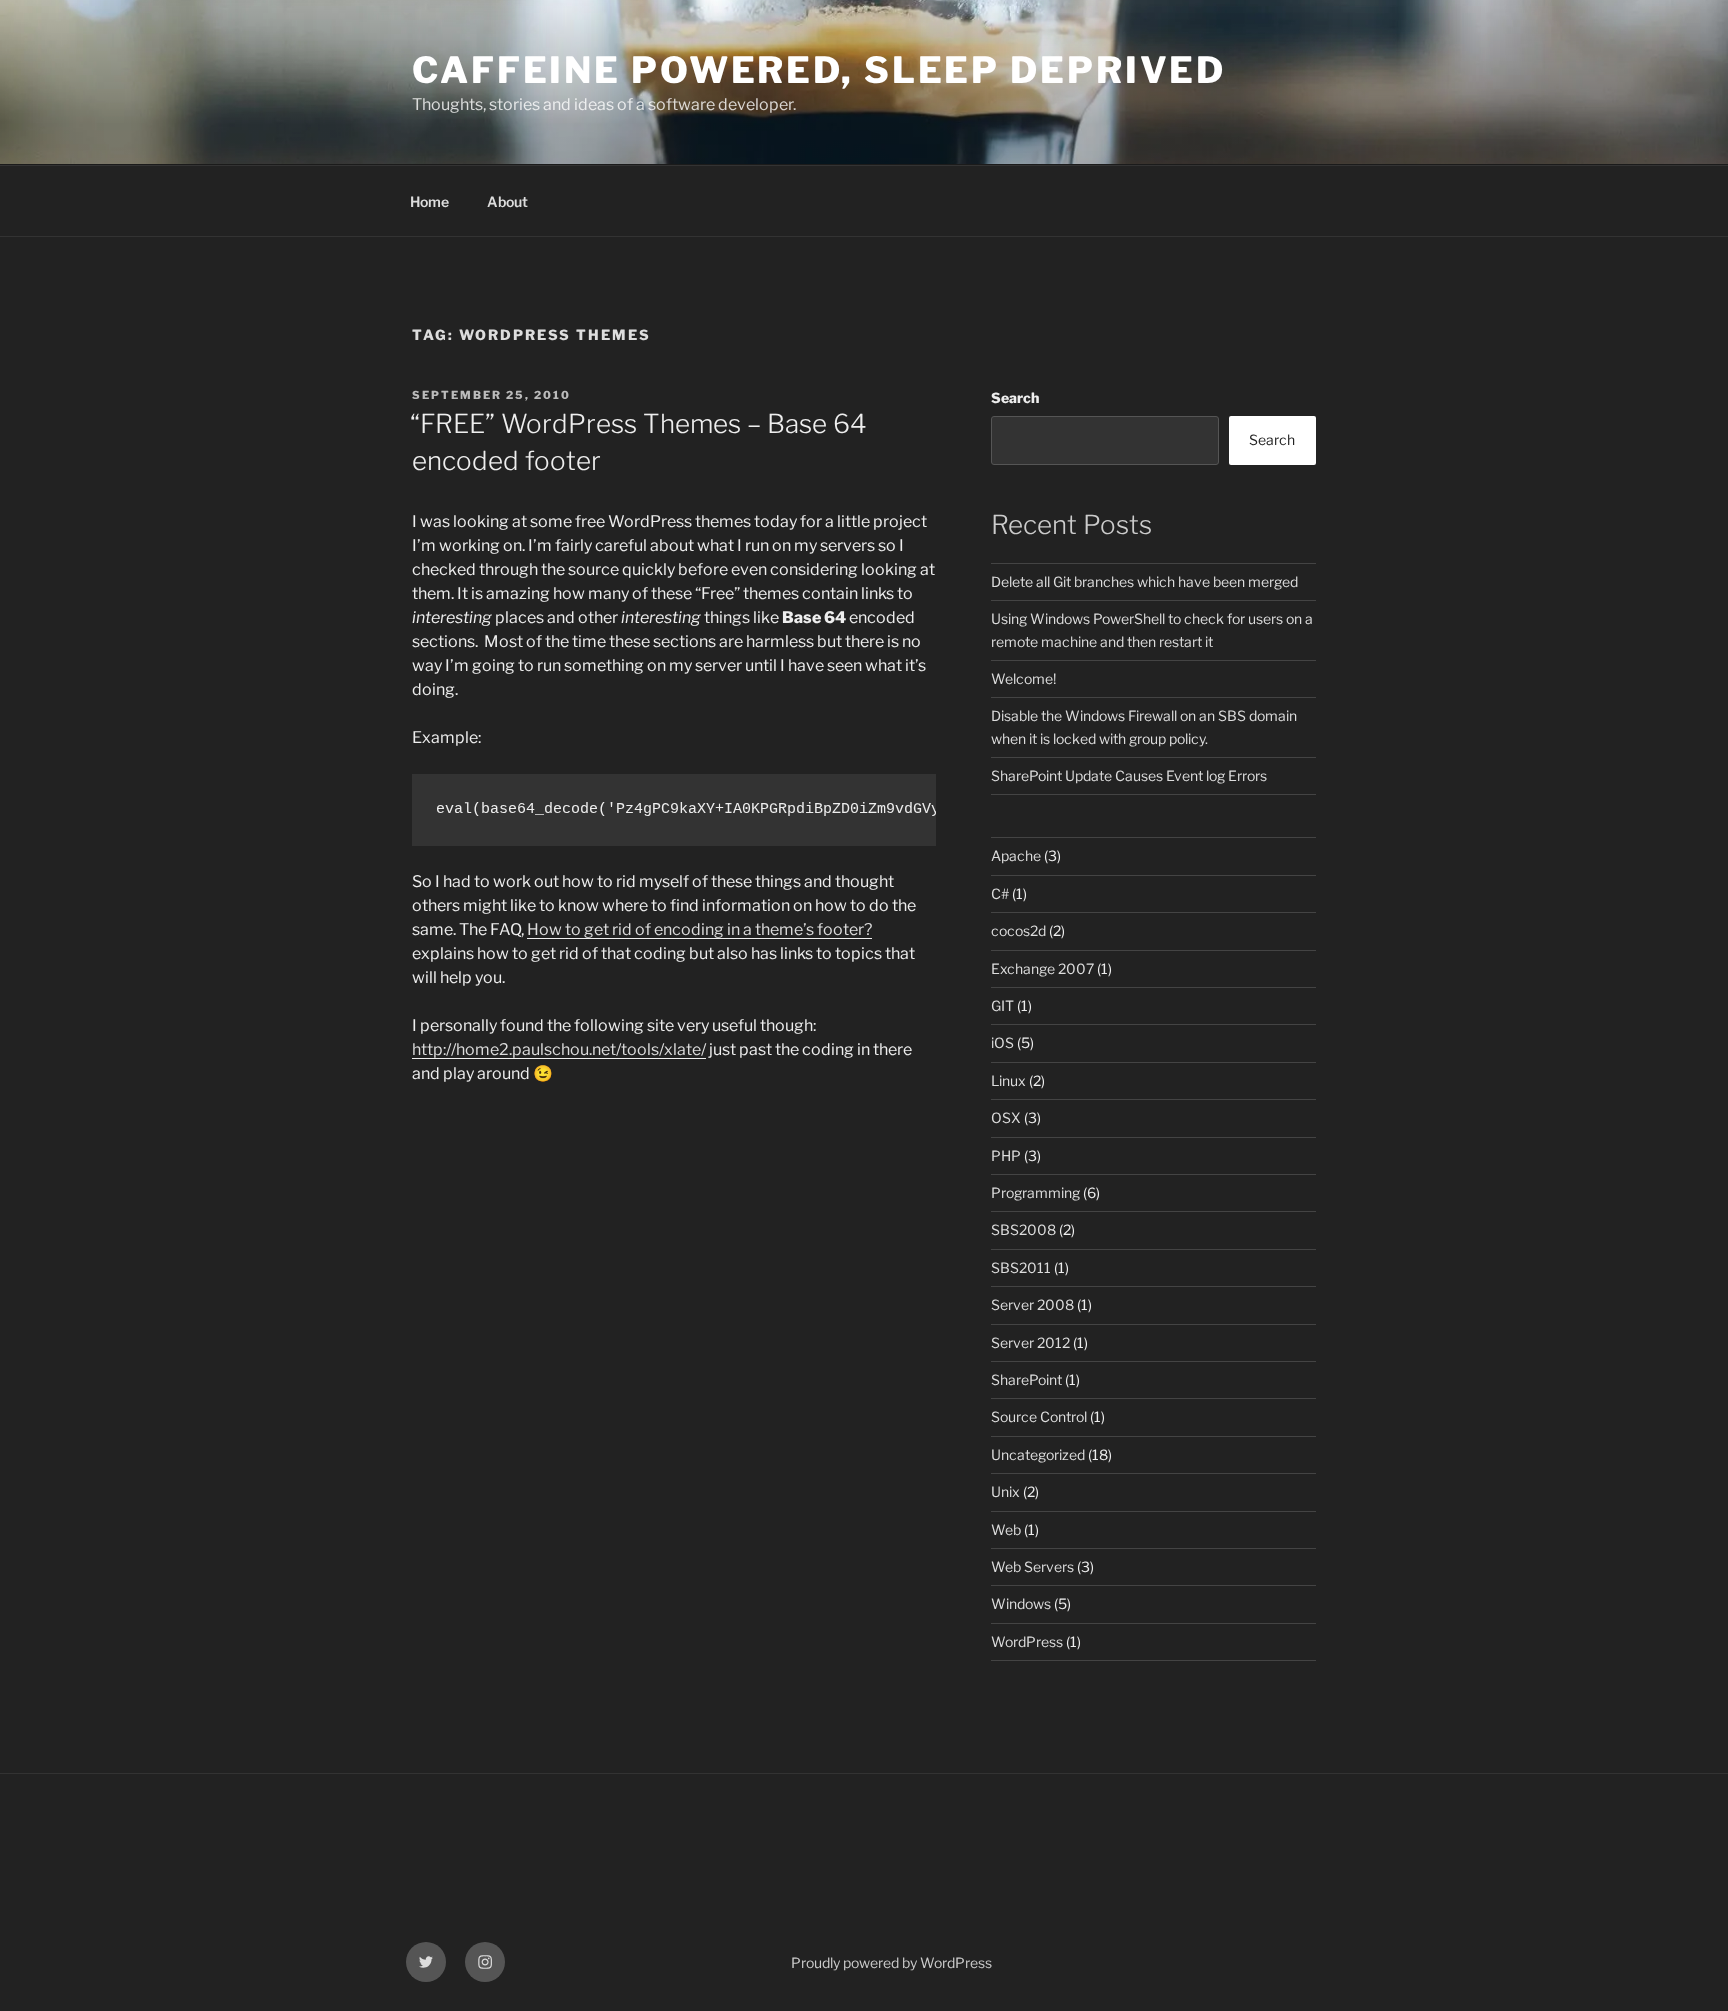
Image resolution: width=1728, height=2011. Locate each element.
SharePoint (1026, 1379)
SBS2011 (1021, 1267)
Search (1015, 397)
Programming (1035, 1192)
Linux (1008, 1080)
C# (1000, 893)
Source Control (1039, 1416)
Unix (1005, 1491)
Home (429, 201)
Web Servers (1032, 1566)
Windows (1021, 1603)
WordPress (1027, 1641)
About (507, 201)
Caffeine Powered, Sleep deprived (819, 70)
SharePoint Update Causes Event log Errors (1129, 775)
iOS (1002, 1042)
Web (1006, 1529)
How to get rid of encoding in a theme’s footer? (699, 929)
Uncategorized (1038, 1454)
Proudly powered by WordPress (891, 1962)
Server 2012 (1030, 1342)
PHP (1006, 1155)
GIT (1002, 1005)
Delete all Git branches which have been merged (1144, 581)
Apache (1016, 855)
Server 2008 (1032, 1304)
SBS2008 (1023, 1229)
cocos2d (1018, 930)
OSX (1006, 1117)
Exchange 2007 (1042, 968)
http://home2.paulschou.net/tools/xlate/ (559, 1049)
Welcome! (1023, 678)
